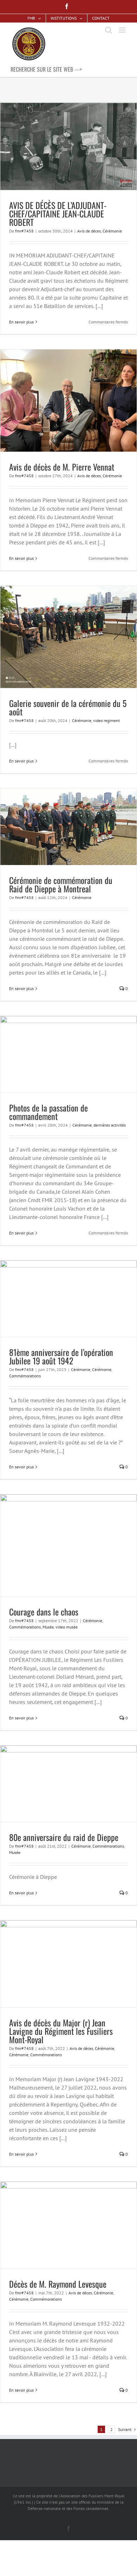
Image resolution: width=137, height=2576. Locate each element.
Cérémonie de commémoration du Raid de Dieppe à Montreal (61, 884)
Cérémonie (112, 231)
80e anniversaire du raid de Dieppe (64, 1837)
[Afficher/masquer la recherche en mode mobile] (109, 30)
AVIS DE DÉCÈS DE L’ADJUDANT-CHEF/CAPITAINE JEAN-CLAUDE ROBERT (58, 214)
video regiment (106, 720)
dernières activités (110, 1125)
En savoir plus (21, 322)
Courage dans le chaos (44, 1612)
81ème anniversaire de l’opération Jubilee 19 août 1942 (61, 1356)
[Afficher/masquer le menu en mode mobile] (123, 30)
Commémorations (25, 1376)
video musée (67, 1627)
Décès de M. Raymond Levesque (58, 2284)
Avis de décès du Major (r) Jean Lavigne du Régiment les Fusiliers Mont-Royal (61, 2031)
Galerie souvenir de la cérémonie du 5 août (68, 707)
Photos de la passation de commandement (48, 1112)
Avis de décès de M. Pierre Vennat (62, 467)
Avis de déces (89, 231)
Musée (48, 1627)
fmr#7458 (24, 231)
